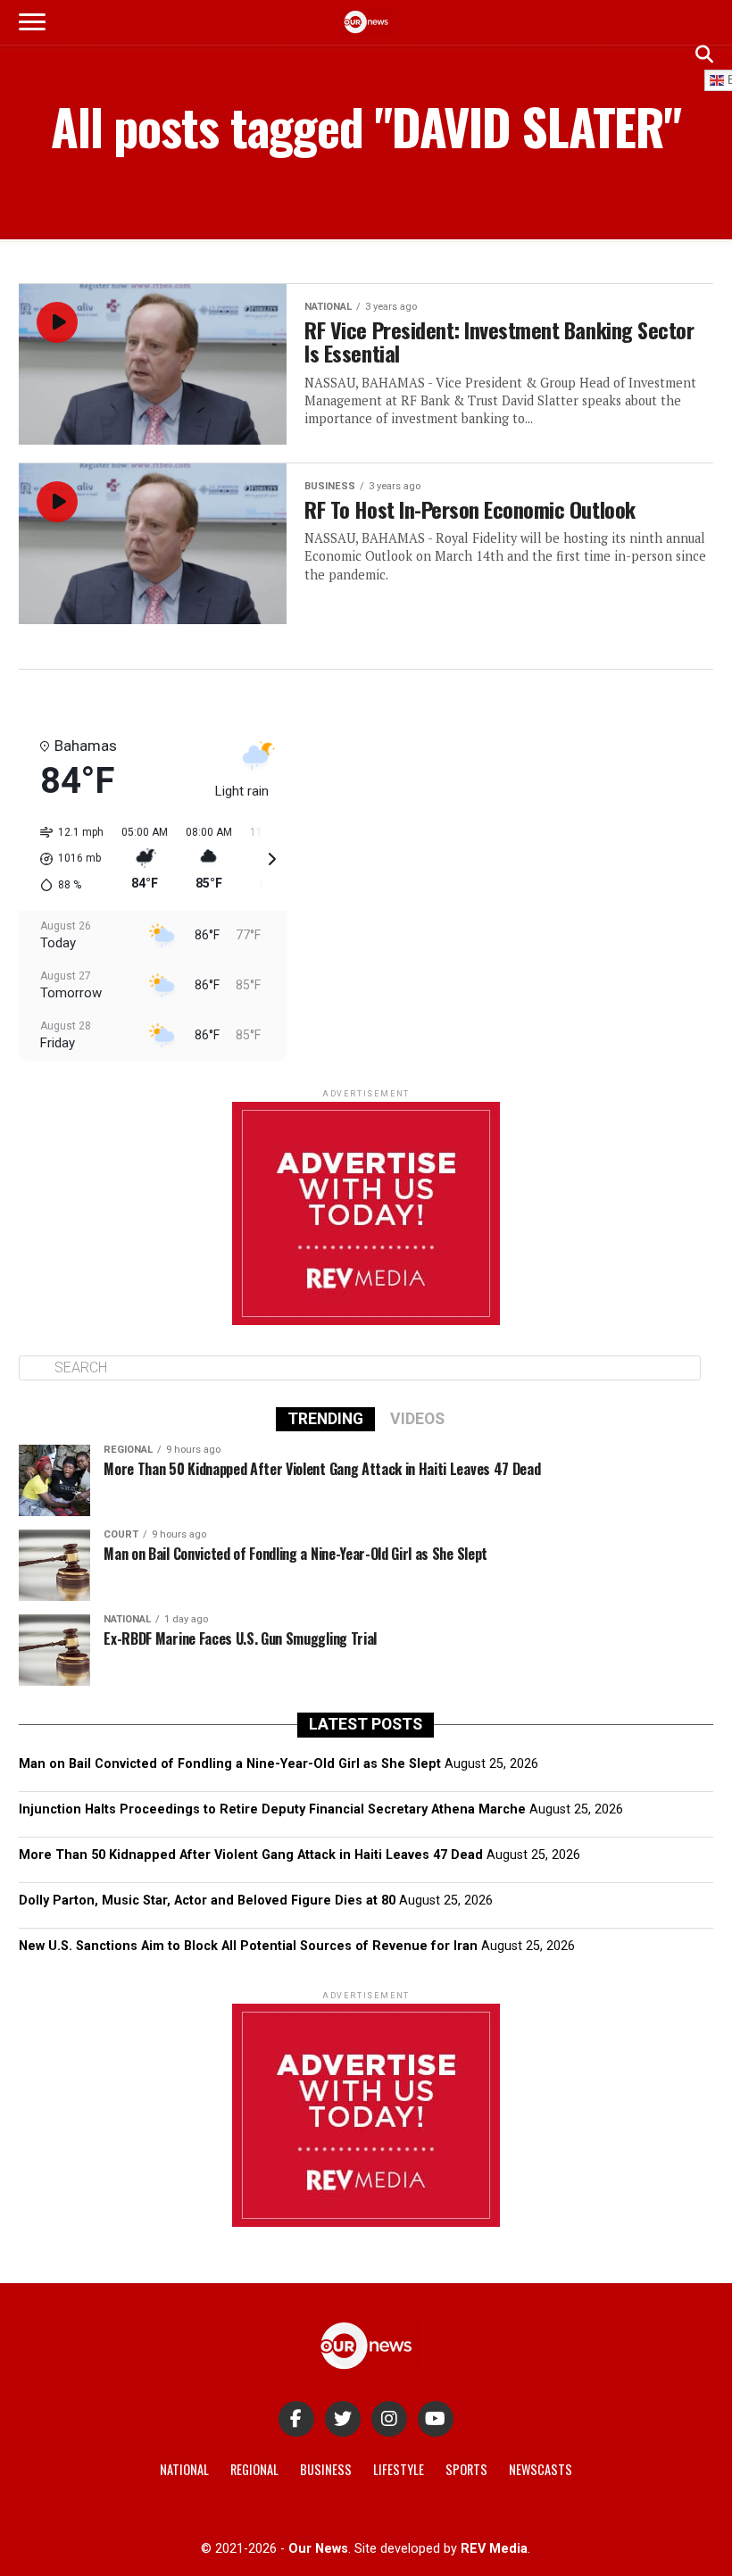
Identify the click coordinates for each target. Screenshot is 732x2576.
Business (326, 2469)
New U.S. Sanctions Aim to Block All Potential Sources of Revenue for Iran (248, 1946)
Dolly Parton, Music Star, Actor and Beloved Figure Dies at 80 (207, 1901)
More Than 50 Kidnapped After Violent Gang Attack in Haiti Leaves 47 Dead (251, 1855)
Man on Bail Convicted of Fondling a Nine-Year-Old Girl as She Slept (230, 1764)
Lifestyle (399, 2469)
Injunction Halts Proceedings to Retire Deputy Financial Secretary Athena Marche (272, 1809)
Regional (254, 2469)
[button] (66, 859)
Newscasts (541, 2469)
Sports (466, 2469)
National (184, 2469)
